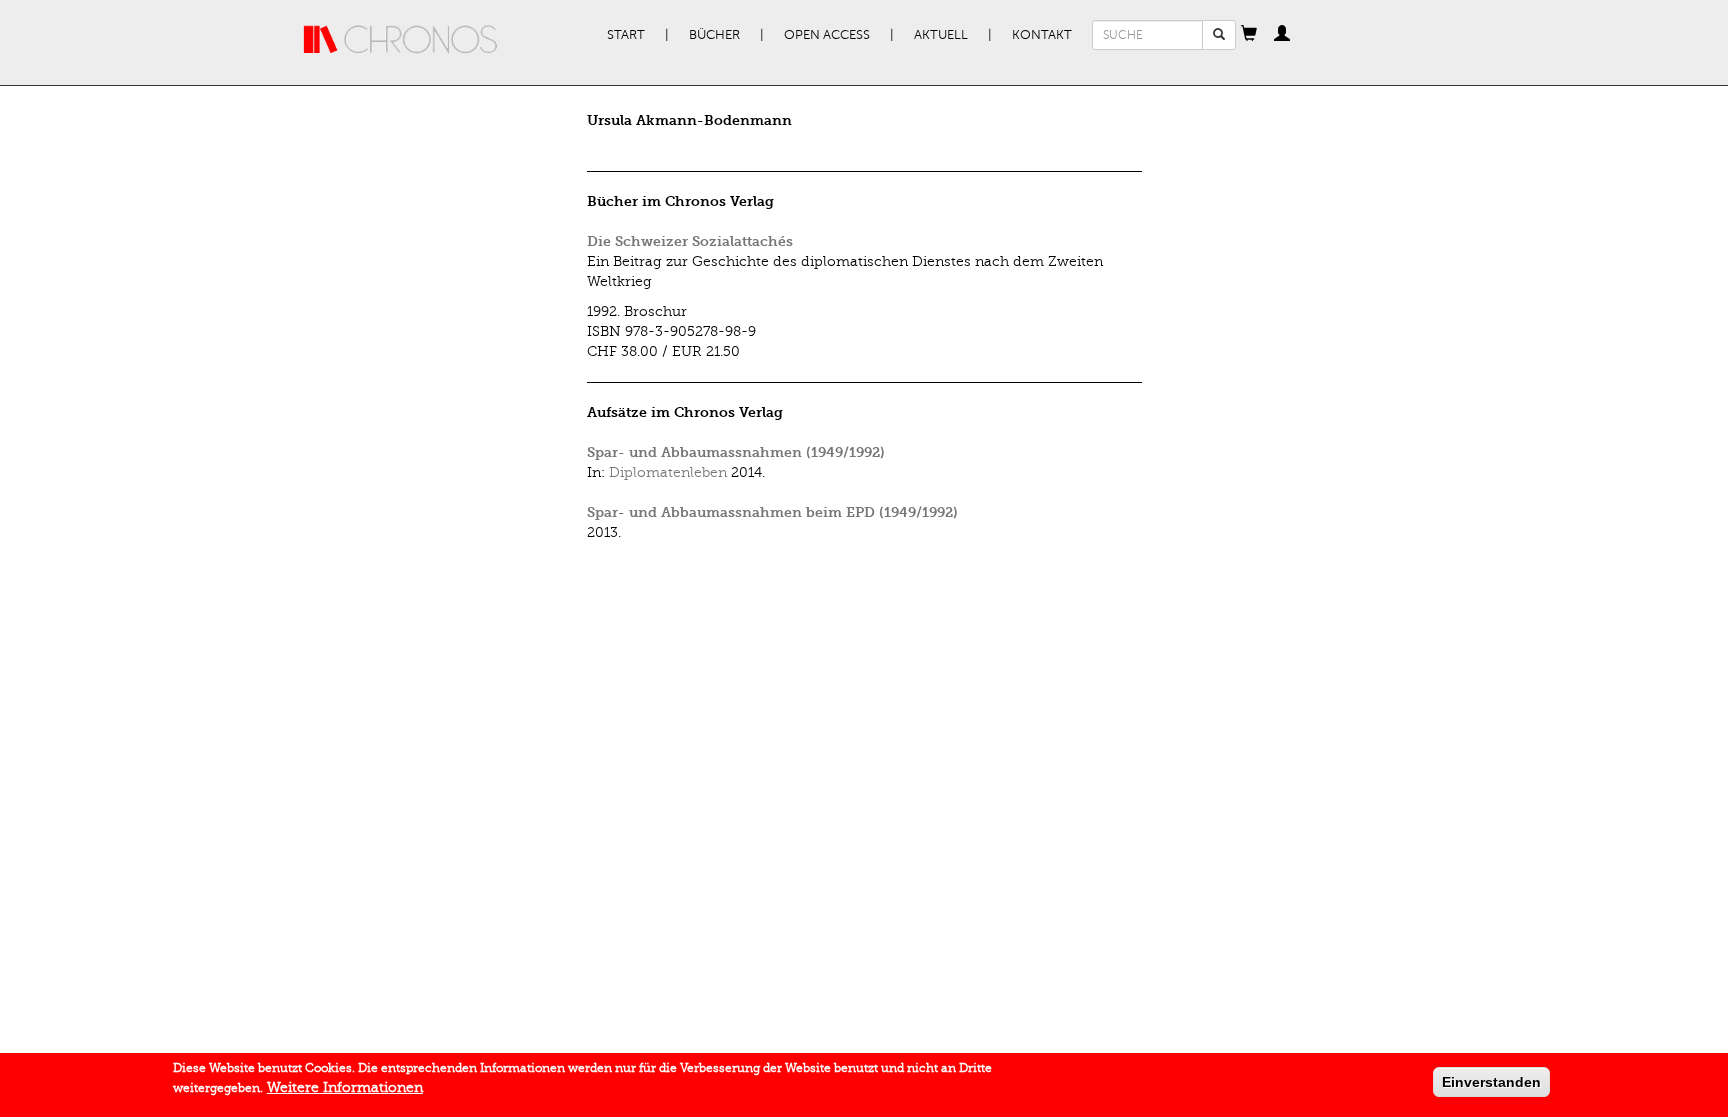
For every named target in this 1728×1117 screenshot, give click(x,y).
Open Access (827, 35)
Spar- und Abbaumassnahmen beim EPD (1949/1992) (772, 512)
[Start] (401, 40)
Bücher (714, 35)
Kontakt (1042, 35)
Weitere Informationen (345, 1087)
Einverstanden (1491, 1082)
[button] (1249, 35)
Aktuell (941, 35)
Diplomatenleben (668, 472)
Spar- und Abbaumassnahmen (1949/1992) (736, 452)
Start (626, 35)
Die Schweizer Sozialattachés (690, 241)
